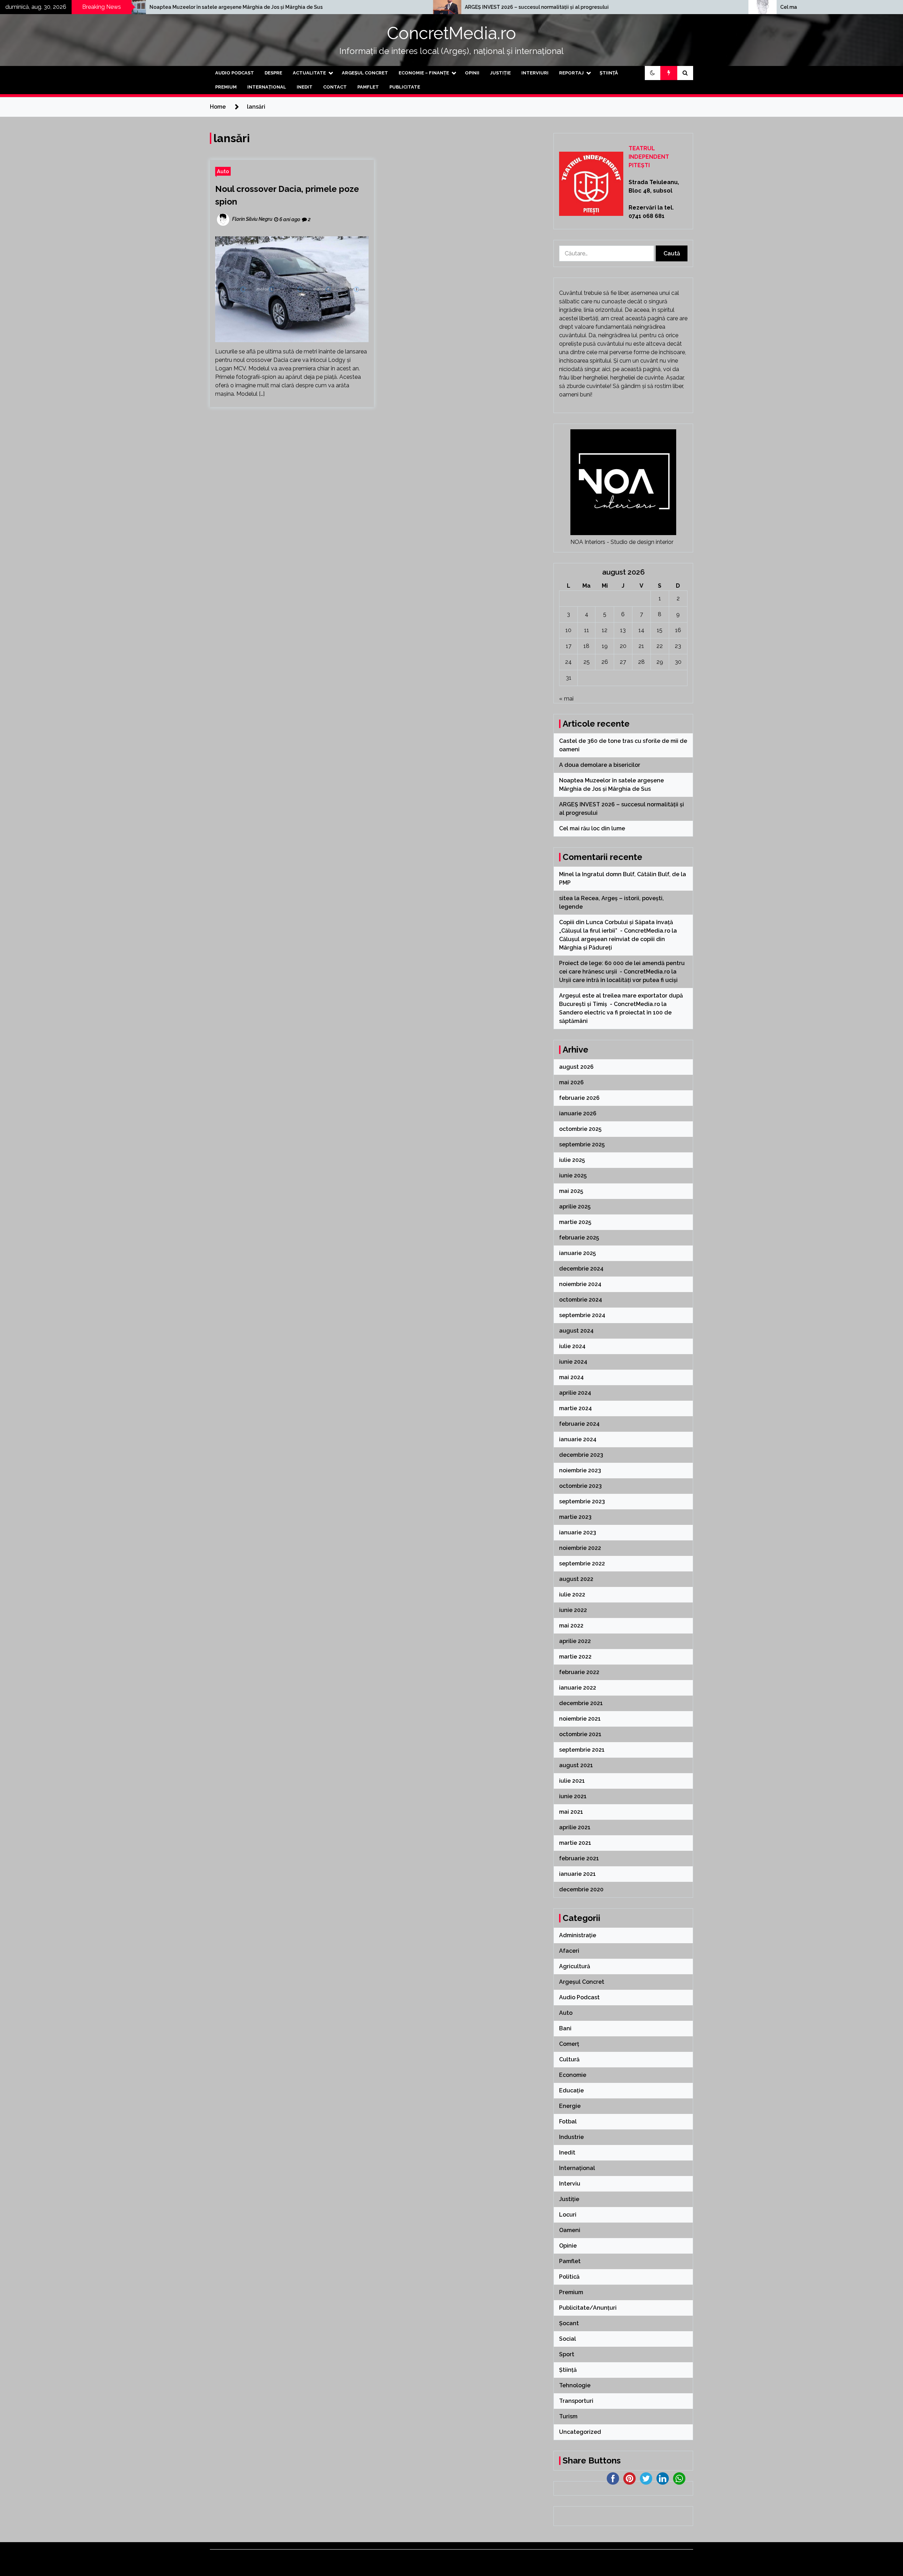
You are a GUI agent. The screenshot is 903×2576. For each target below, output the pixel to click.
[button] (653, 73)
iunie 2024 (573, 1362)
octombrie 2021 (580, 1734)
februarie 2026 (579, 1098)
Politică (569, 2277)
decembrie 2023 (581, 1455)
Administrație (578, 1935)
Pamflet (368, 87)
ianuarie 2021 (577, 1874)
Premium (226, 87)
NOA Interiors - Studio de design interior (622, 542)
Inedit (305, 87)
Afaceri (569, 1951)
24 (568, 662)
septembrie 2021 (582, 1750)
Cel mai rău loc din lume (543, 7)
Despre (273, 73)
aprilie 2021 (575, 1827)
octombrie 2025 (580, 1129)
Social (568, 2339)
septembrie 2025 (582, 1144)
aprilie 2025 (575, 1207)
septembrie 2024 (582, 1315)
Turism (568, 2416)
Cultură (569, 2059)
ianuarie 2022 (578, 1688)
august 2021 (576, 1765)
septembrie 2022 (582, 1563)
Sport (567, 2354)
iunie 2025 (573, 1175)
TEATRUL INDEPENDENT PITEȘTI (649, 157)
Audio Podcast (235, 73)
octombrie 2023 (580, 1486)
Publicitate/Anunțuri (588, 2308)
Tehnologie (575, 2385)
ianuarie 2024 (578, 1439)
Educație (571, 2090)
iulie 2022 (572, 1595)
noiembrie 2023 (580, 1470)
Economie (573, 2075)
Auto (223, 171)
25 (587, 662)
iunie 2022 (573, 1610)
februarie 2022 (579, 1672)
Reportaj (571, 73)
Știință (609, 73)
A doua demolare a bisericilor (600, 765)
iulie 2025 (572, 1160)
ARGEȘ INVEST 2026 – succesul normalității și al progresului (271, 7)
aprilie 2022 (575, 1641)
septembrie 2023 (582, 1501)
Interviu (570, 2184)
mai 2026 (571, 1082)
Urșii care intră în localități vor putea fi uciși (618, 980)
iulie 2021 (572, 1781)
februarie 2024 (579, 1424)
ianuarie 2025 (577, 1253)
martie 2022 (575, 1657)
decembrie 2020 (581, 1889)
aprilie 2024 (575, 1393)
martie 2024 (575, 1408)
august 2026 (576, 1067)
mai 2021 (571, 1812)
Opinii (472, 73)
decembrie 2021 (581, 1703)
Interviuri (535, 73)
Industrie (571, 2137)
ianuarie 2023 (578, 1532)
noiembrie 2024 (580, 1284)
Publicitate (405, 87)
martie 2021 (575, 1843)
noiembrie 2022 (580, 1548)
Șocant (569, 2323)
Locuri (568, 2215)
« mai (566, 699)
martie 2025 (575, 1222)
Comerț (569, 2044)
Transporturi (576, 2401)
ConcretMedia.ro (451, 33)
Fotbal (568, 2122)
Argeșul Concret (365, 73)
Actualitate (309, 73)
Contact (335, 87)
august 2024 (576, 1331)
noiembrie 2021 (580, 1719)
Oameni (570, 2230)
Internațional (267, 87)
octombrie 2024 (581, 1300)
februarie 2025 (579, 1238)
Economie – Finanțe (424, 73)
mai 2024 (571, 1377)
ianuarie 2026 (578, 1113)
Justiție (500, 73)
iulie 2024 (572, 1346)
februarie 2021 (579, 1858)
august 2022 (576, 1579)
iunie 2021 (573, 1796)
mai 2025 (571, 1191)
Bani (565, 2028)
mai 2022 (571, 1626)
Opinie (568, 2246)
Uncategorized (580, 2432)
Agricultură (575, 1966)
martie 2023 (575, 1517)
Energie (570, 2106)
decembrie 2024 (581, 1269)
